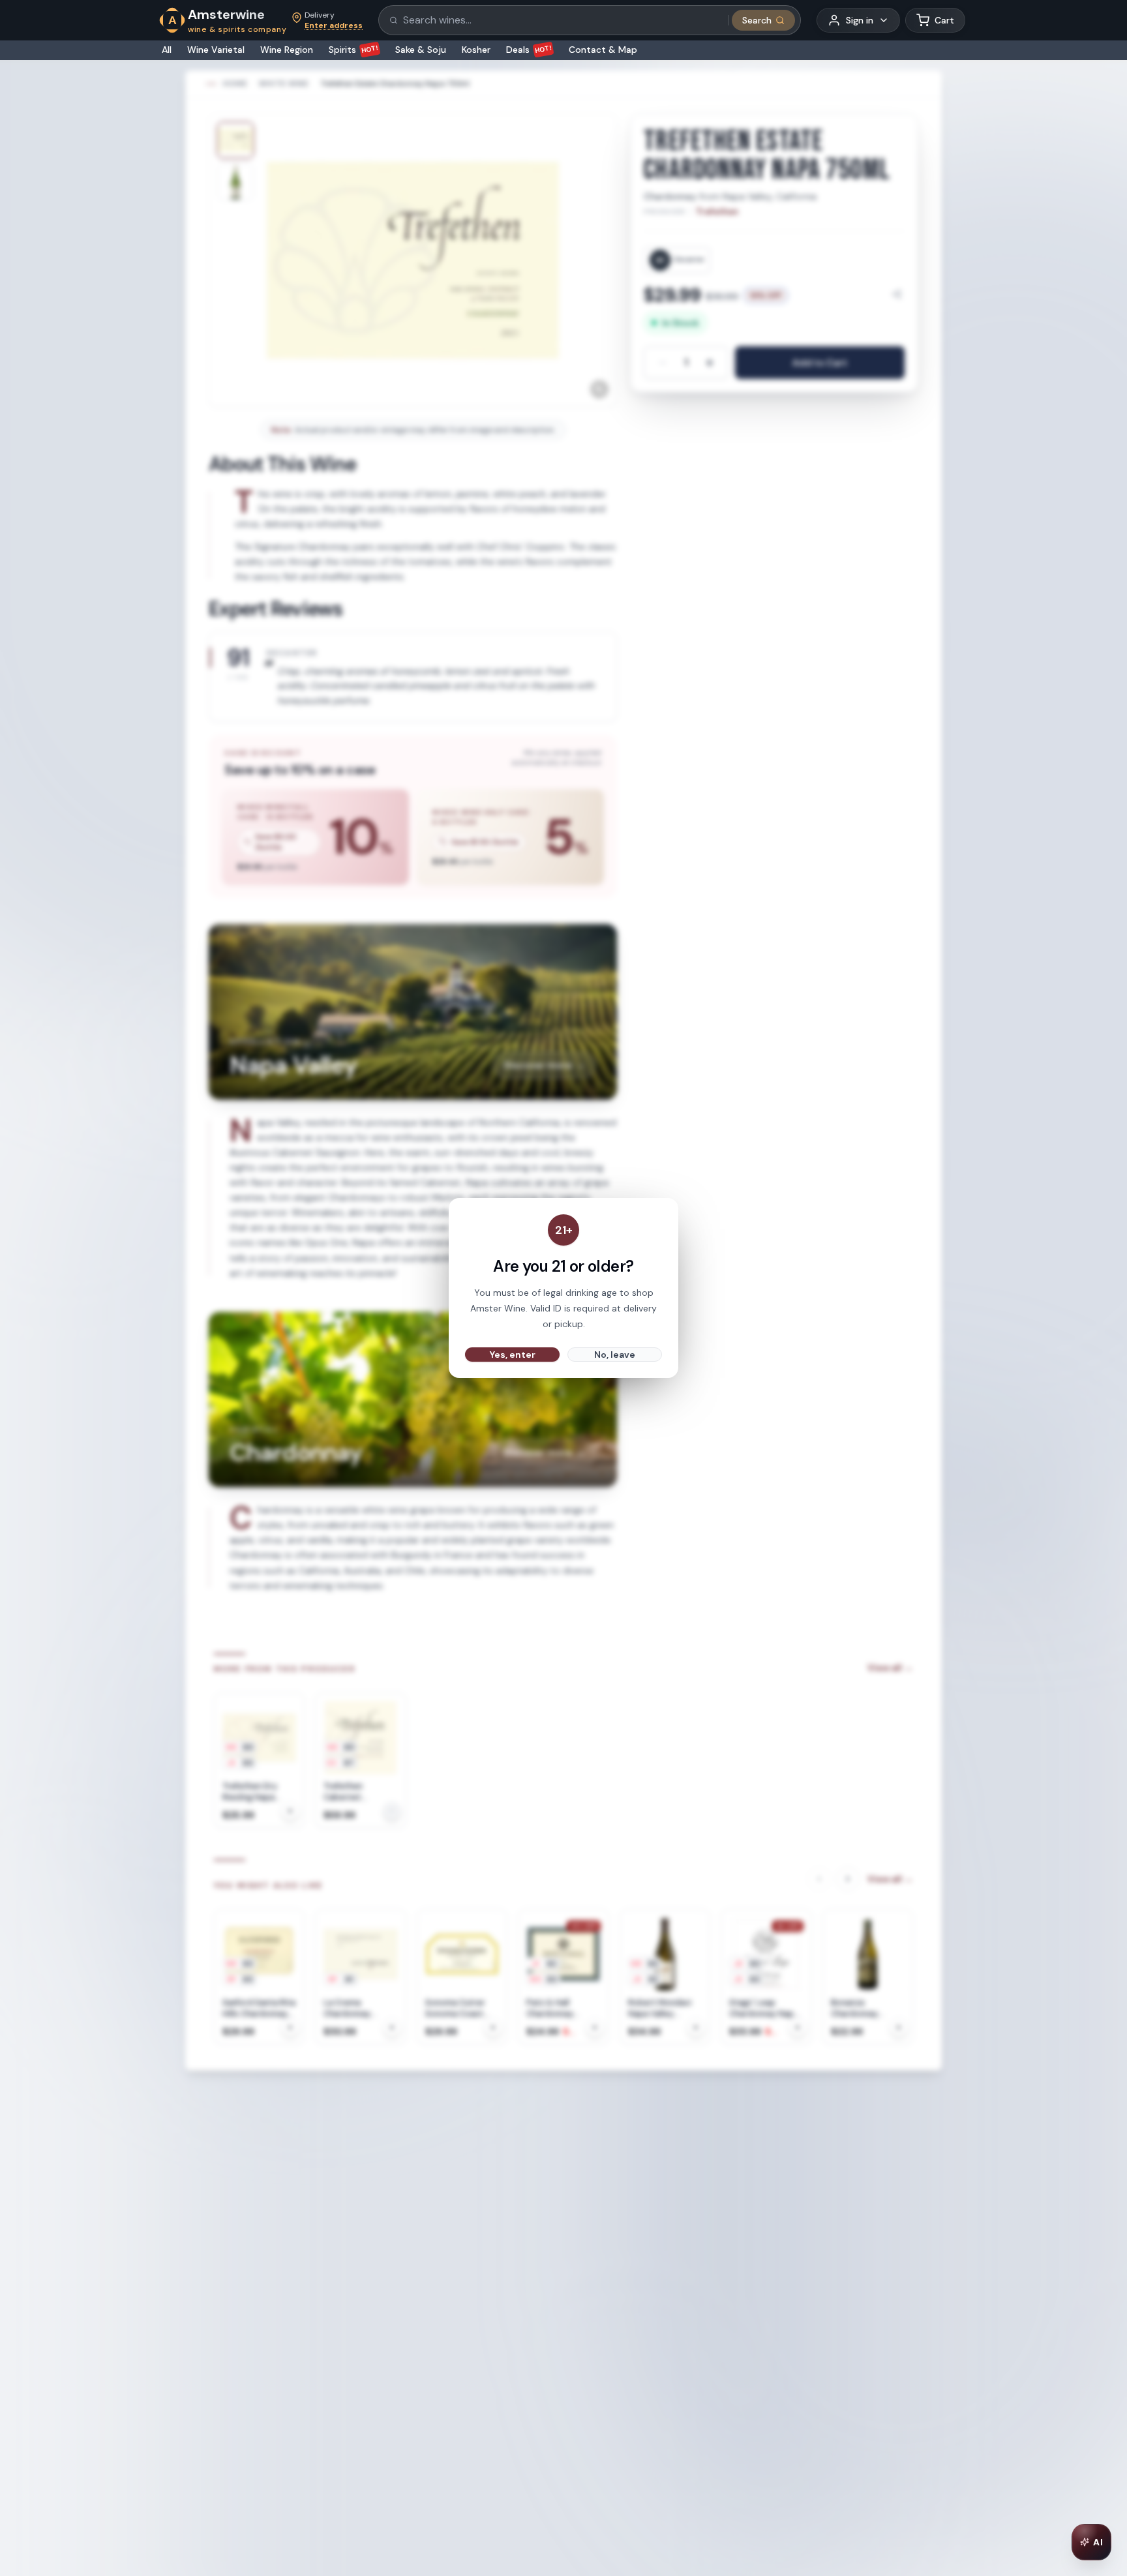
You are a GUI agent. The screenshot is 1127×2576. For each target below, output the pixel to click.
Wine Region (287, 50)
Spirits (354, 50)
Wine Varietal (216, 50)
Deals (529, 50)
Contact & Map (603, 50)
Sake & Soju (421, 50)
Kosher (476, 50)
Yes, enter (513, 1355)
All (167, 50)
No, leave (615, 1355)
